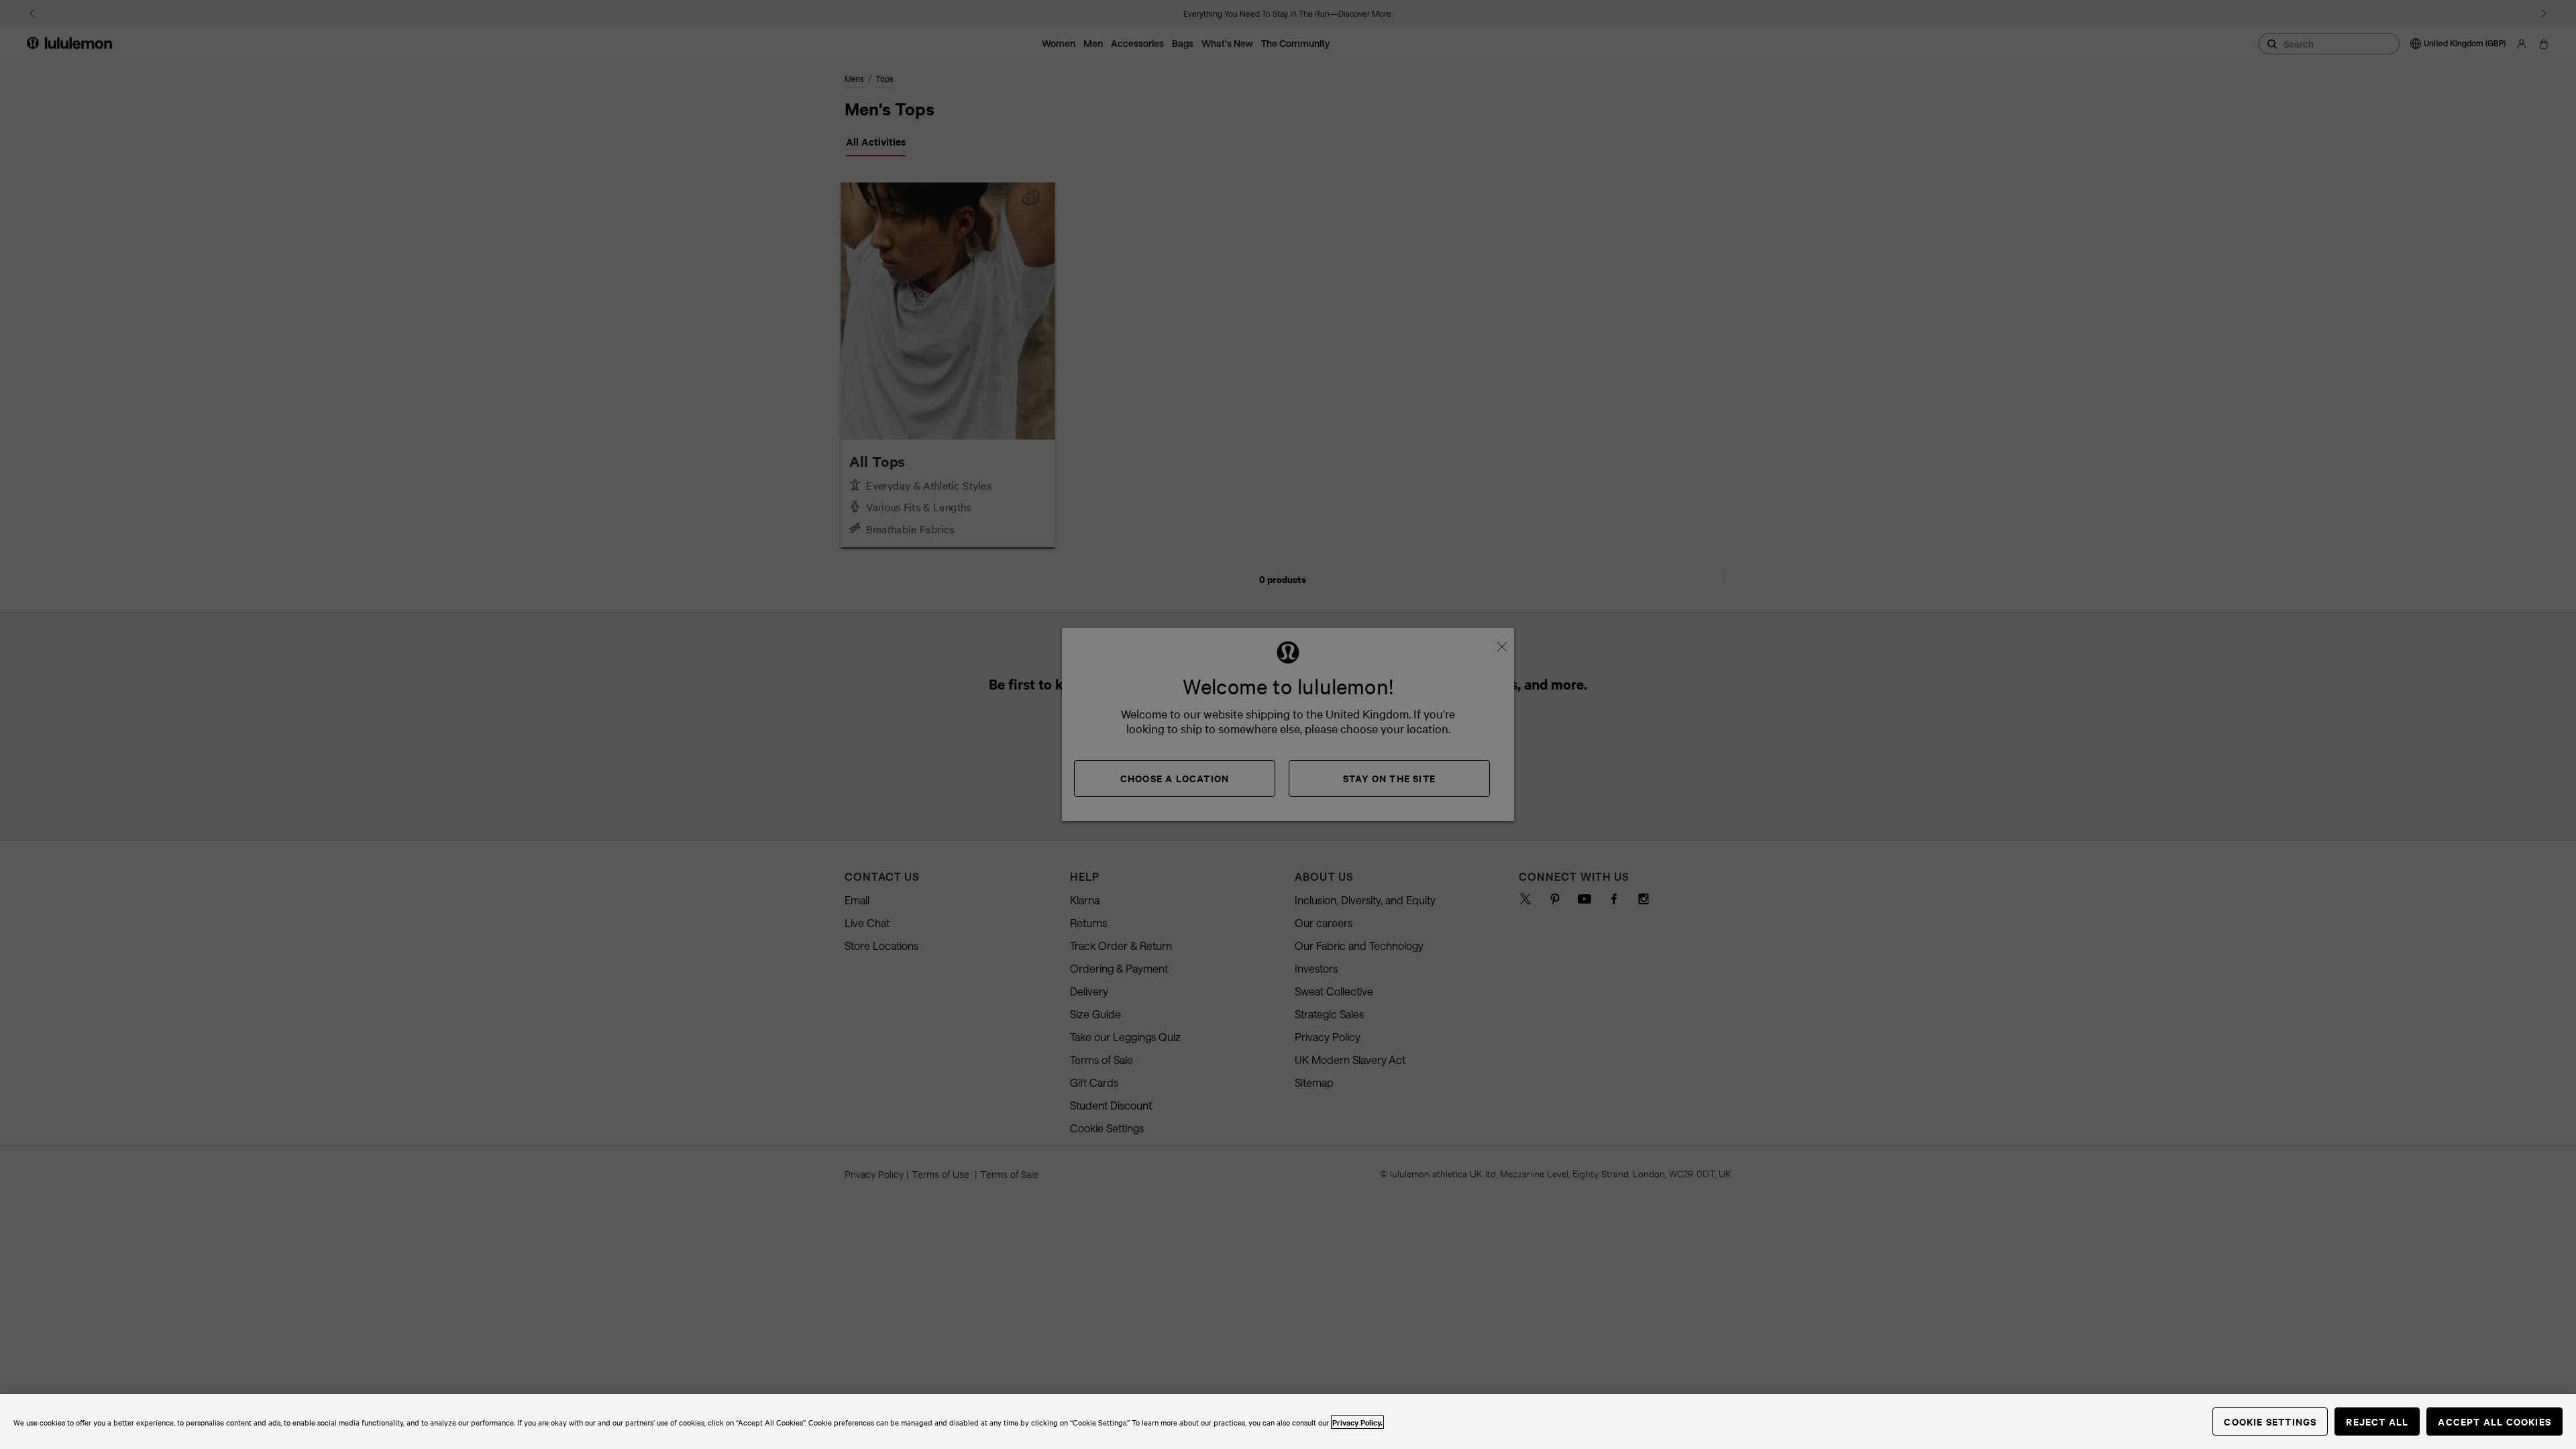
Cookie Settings (2270, 1421)
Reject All (2377, 1421)
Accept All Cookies (2494, 1421)
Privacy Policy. (1357, 1422)
